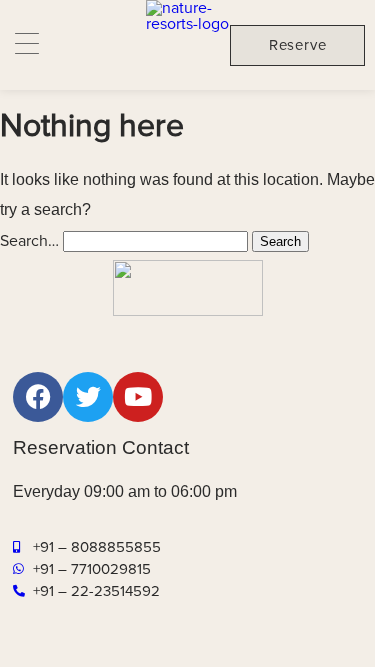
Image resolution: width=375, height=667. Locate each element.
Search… (29, 241)
